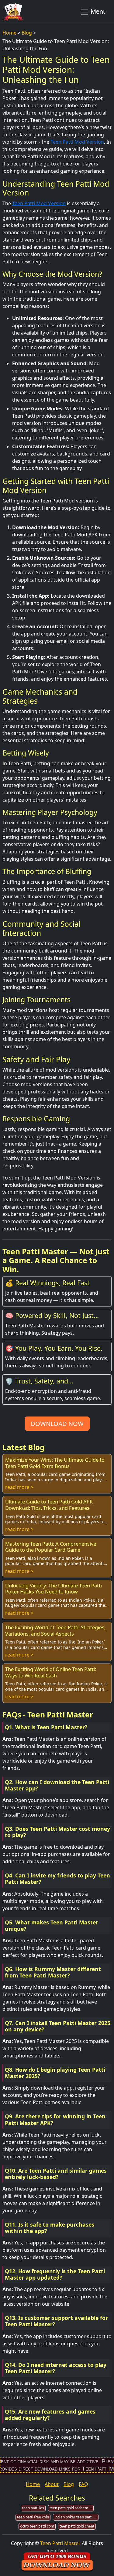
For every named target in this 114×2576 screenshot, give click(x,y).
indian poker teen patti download (76, 2517)
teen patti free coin (33, 2517)
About (52, 2484)
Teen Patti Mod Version (77, 142)
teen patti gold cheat (77, 2526)
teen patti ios (33, 2508)
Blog (27, 33)
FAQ (83, 2484)
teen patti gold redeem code (72, 2508)
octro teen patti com (37, 2526)
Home (9, 33)
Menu (98, 11)
